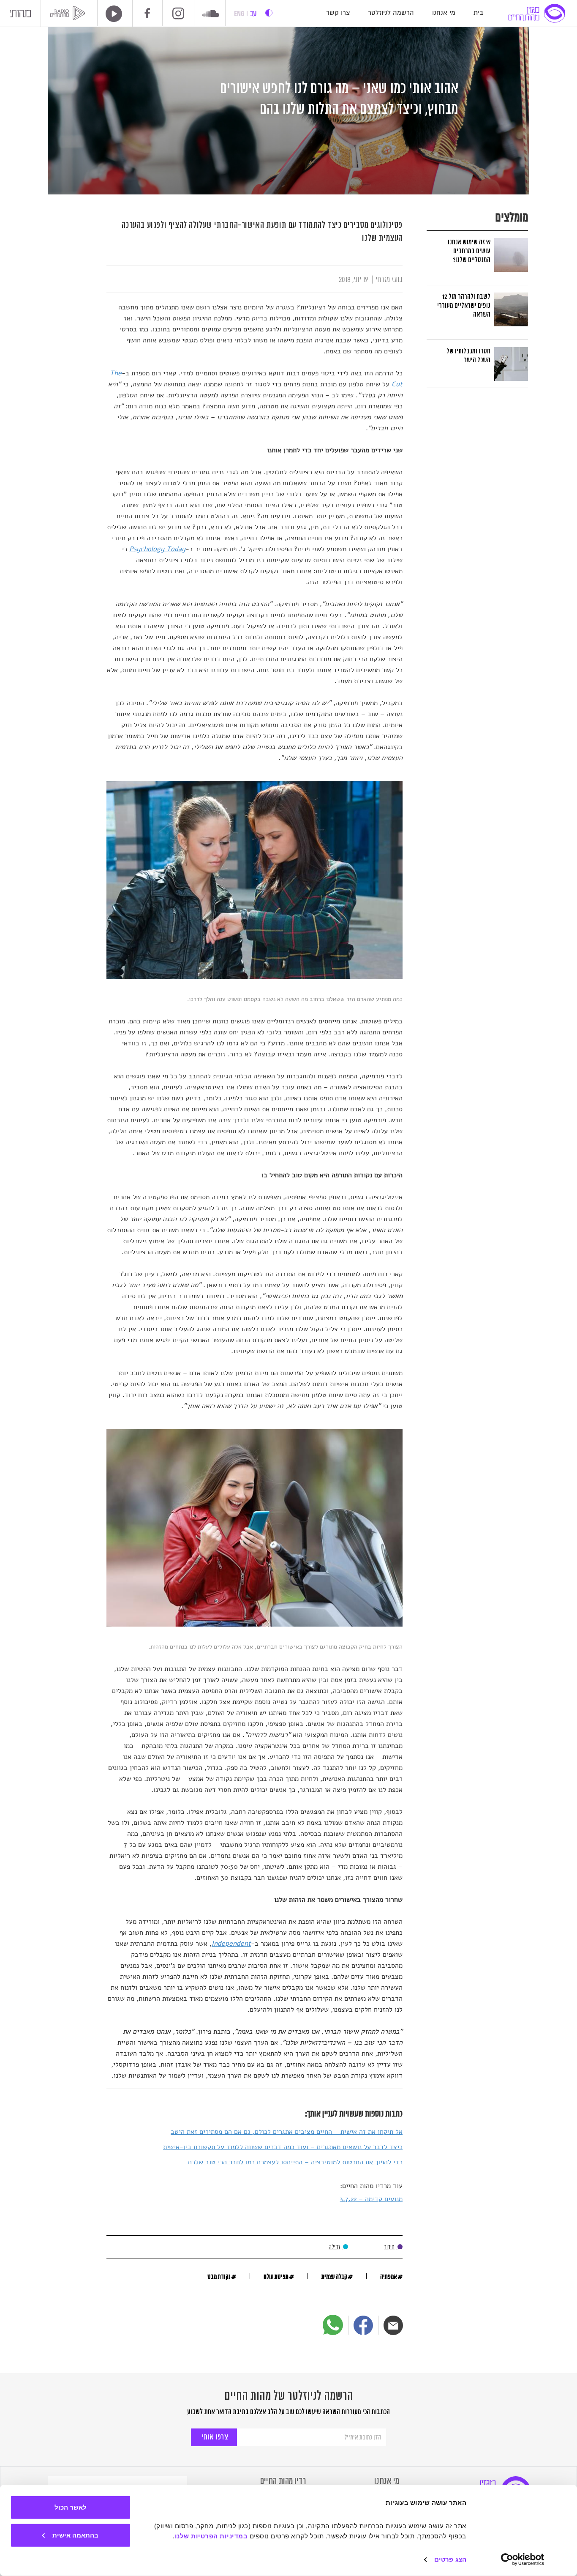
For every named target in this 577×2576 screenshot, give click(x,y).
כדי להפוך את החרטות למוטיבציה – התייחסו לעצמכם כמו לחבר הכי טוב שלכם (295, 2162)
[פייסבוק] (363, 2325)
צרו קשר (338, 13)
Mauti (20, 15)
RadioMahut (69, 13)
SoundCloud (211, 14)
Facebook (147, 13)
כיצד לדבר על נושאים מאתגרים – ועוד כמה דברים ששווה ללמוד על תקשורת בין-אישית (283, 2147)
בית (478, 13)
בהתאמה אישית (75, 2535)
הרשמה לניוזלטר (391, 13)
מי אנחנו (444, 13)
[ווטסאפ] (333, 2325)
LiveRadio (111, 14)
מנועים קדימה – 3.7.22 (371, 2199)
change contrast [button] (269, 13)
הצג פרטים (450, 2559)
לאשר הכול (71, 2507)
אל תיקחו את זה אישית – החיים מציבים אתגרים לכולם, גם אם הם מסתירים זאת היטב (287, 2132)
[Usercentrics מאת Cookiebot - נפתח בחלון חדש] (523, 2560)
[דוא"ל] (393, 2325)
